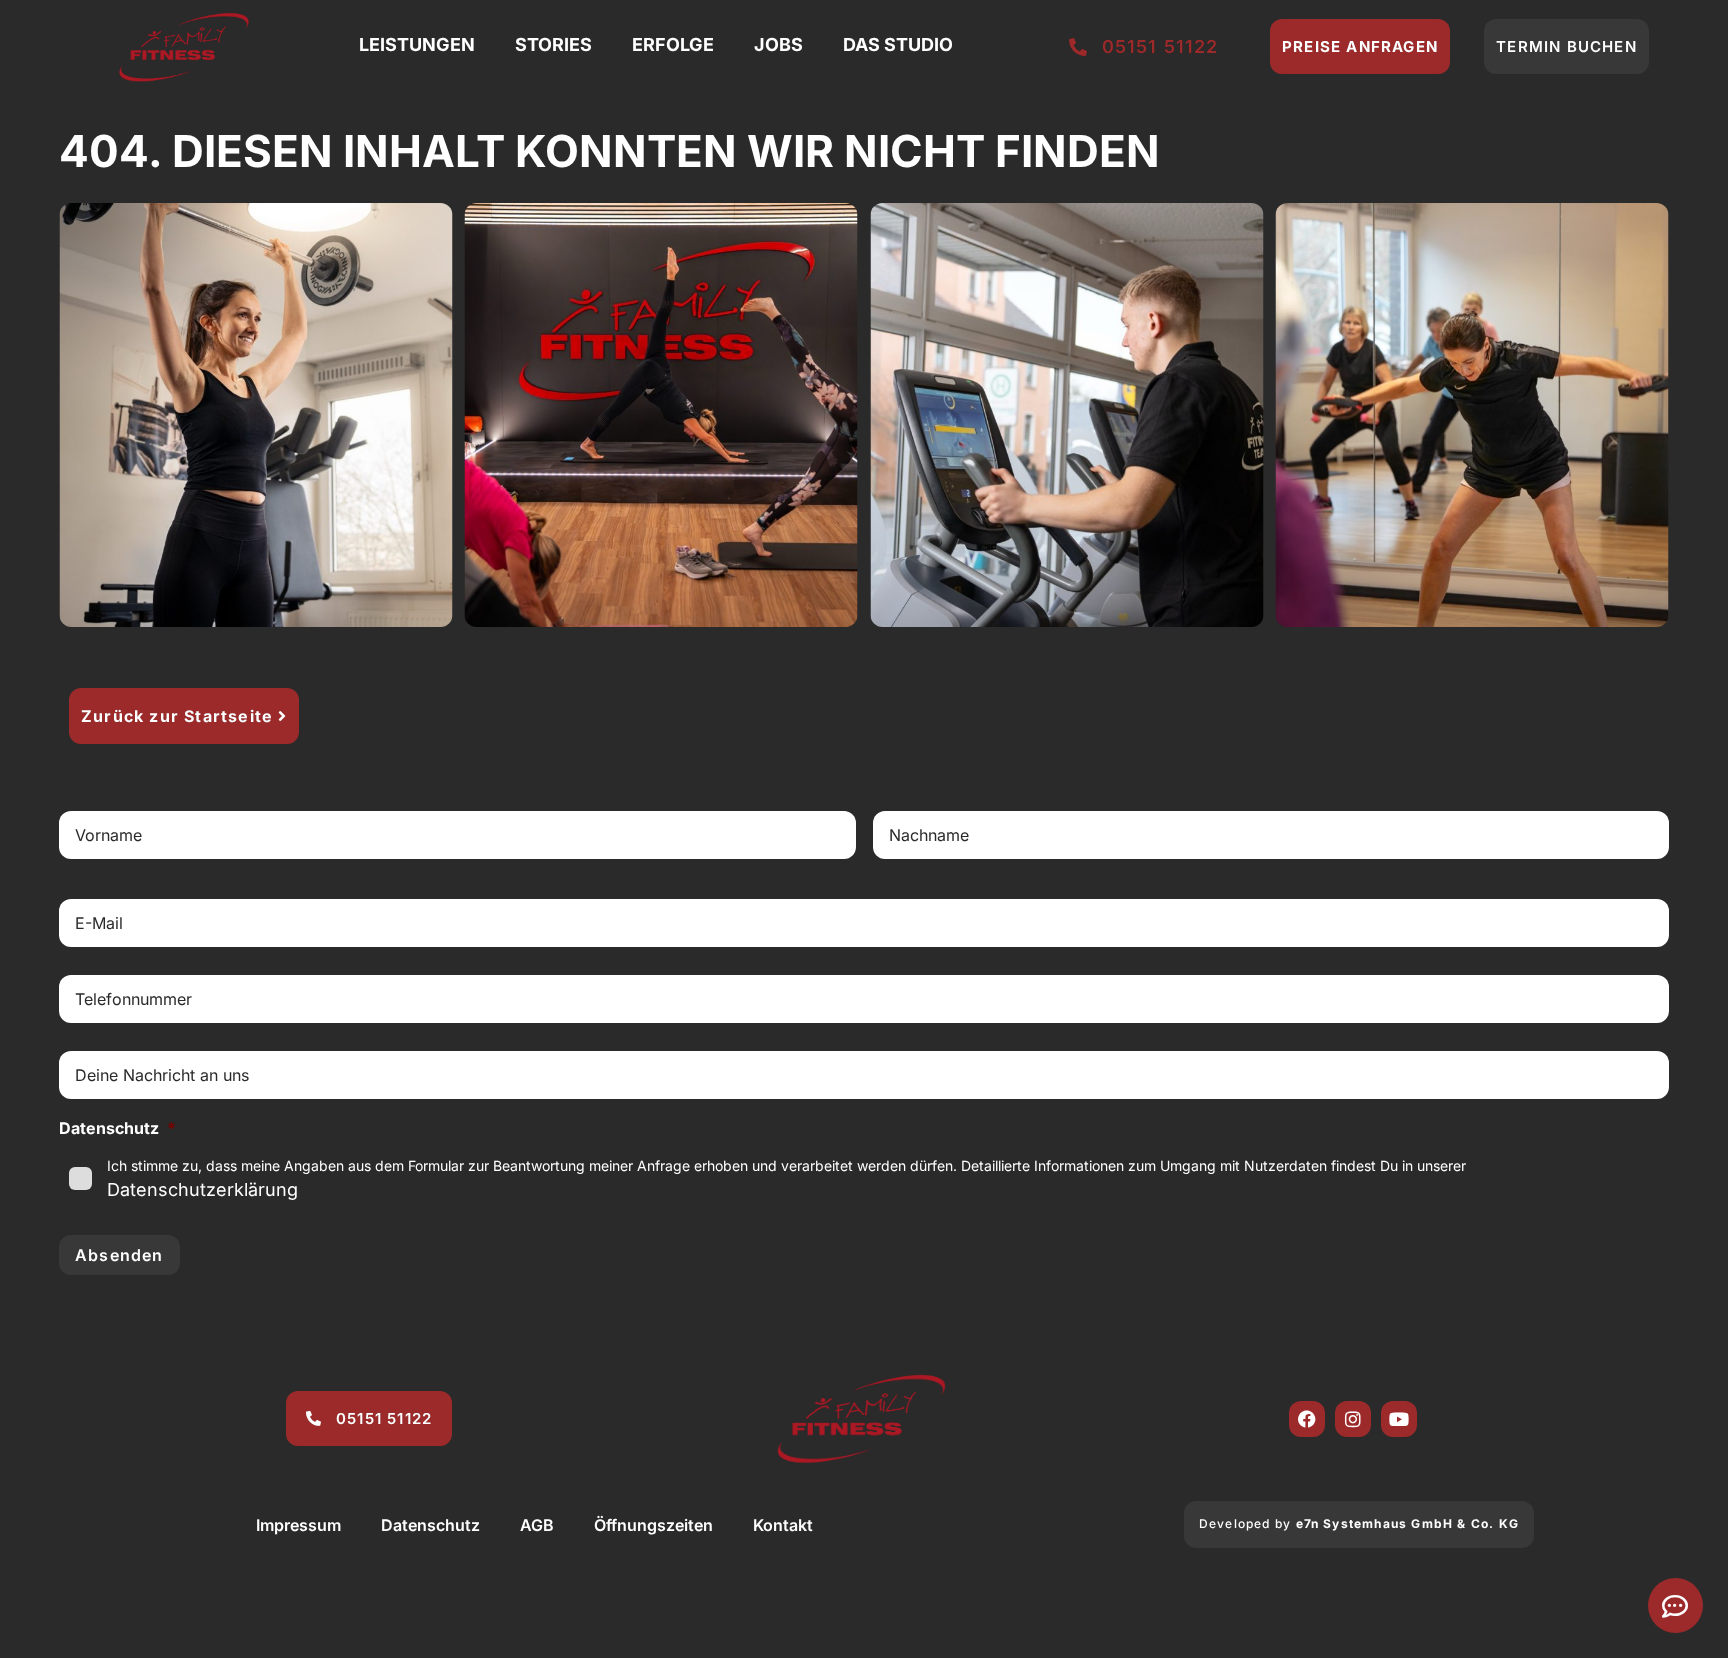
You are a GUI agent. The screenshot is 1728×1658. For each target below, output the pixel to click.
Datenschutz (430, 1525)
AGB (537, 1525)
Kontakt (783, 1525)
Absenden (119, 1255)
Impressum (298, 1525)
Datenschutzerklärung (202, 1189)
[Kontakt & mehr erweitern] (1675, 1605)
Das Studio (898, 44)
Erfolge (673, 44)
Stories (553, 44)
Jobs (778, 44)
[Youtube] (1399, 1419)
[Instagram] (1353, 1419)
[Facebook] (1307, 1419)
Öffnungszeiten (653, 1525)
